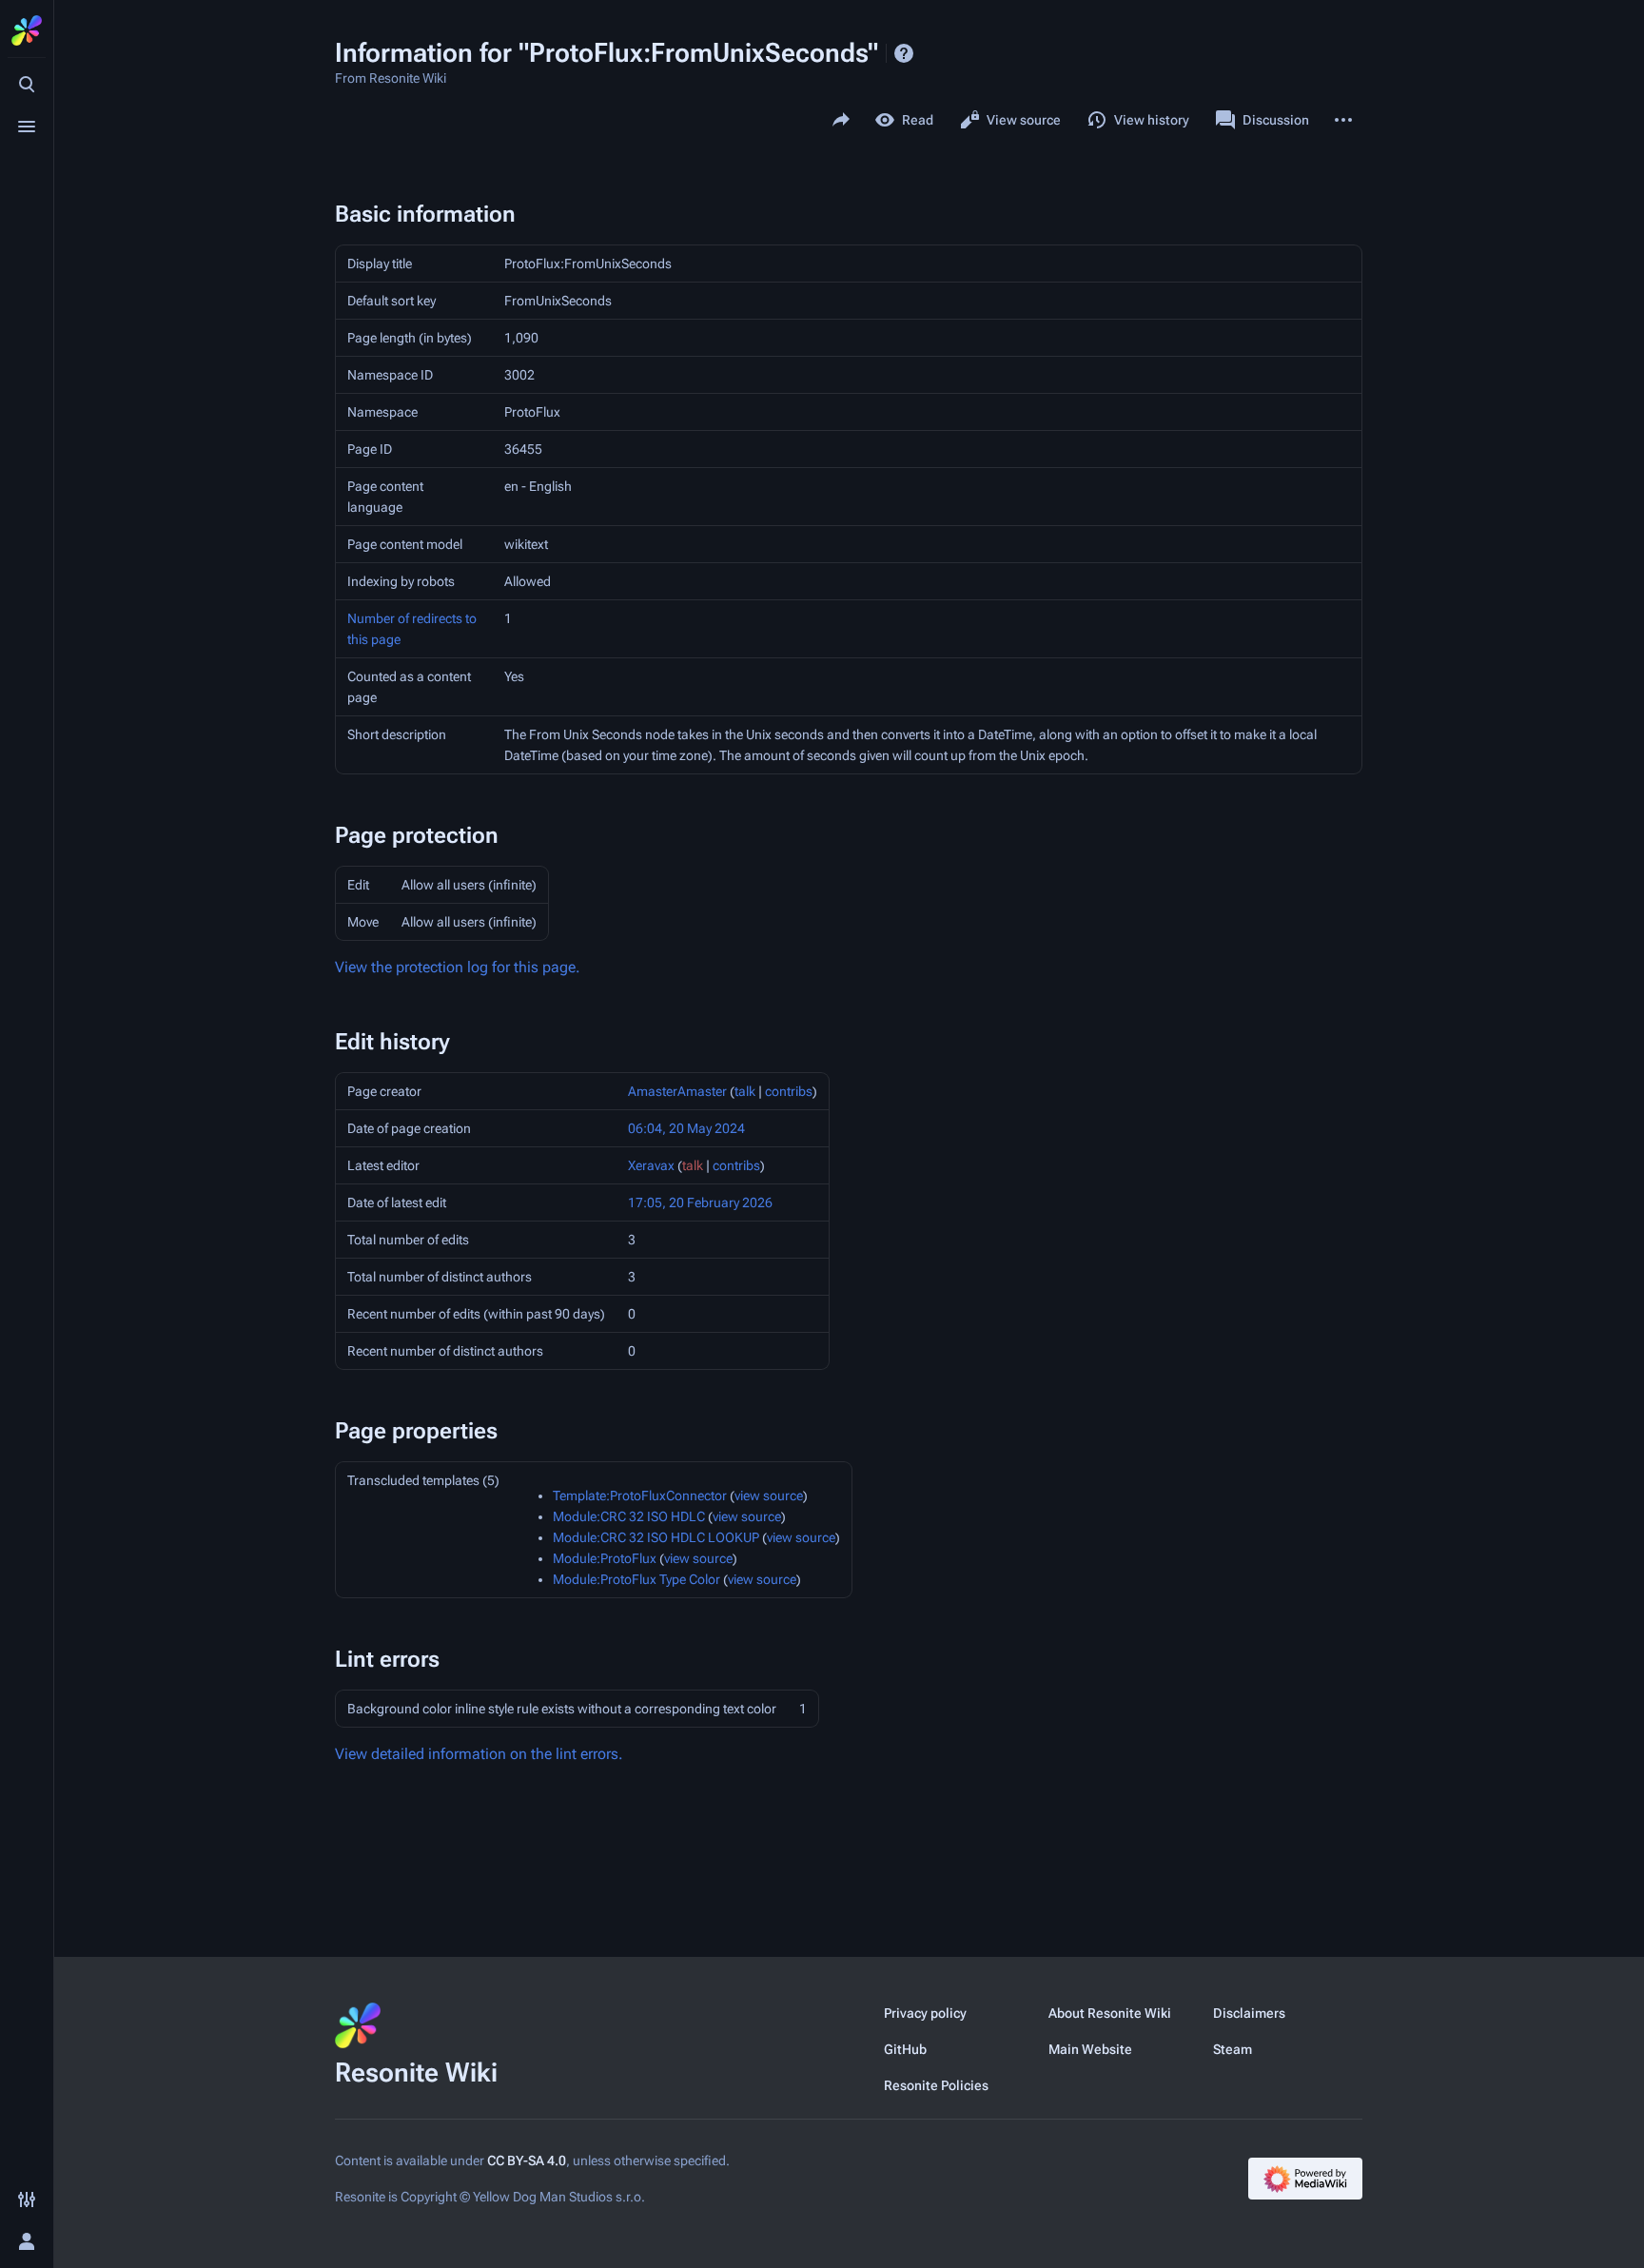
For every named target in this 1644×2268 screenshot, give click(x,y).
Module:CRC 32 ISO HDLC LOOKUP (656, 1537)
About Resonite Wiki (1110, 2013)
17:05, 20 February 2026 (700, 1202)
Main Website (1090, 2049)
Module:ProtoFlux (605, 1558)
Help (904, 53)
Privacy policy (925, 2013)
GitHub (905, 2049)
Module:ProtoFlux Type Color (636, 1579)
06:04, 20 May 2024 (686, 1128)
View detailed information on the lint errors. (479, 1754)
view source (769, 1496)
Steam (1233, 2049)
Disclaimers (1249, 2013)
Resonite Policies (936, 2085)
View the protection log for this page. (458, 967)
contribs (789, 1091)
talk (745, 1091)
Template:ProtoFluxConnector (640, 1496)
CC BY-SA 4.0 (527, 2160)
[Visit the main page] (27, 30)
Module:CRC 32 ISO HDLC (629, 1516)
